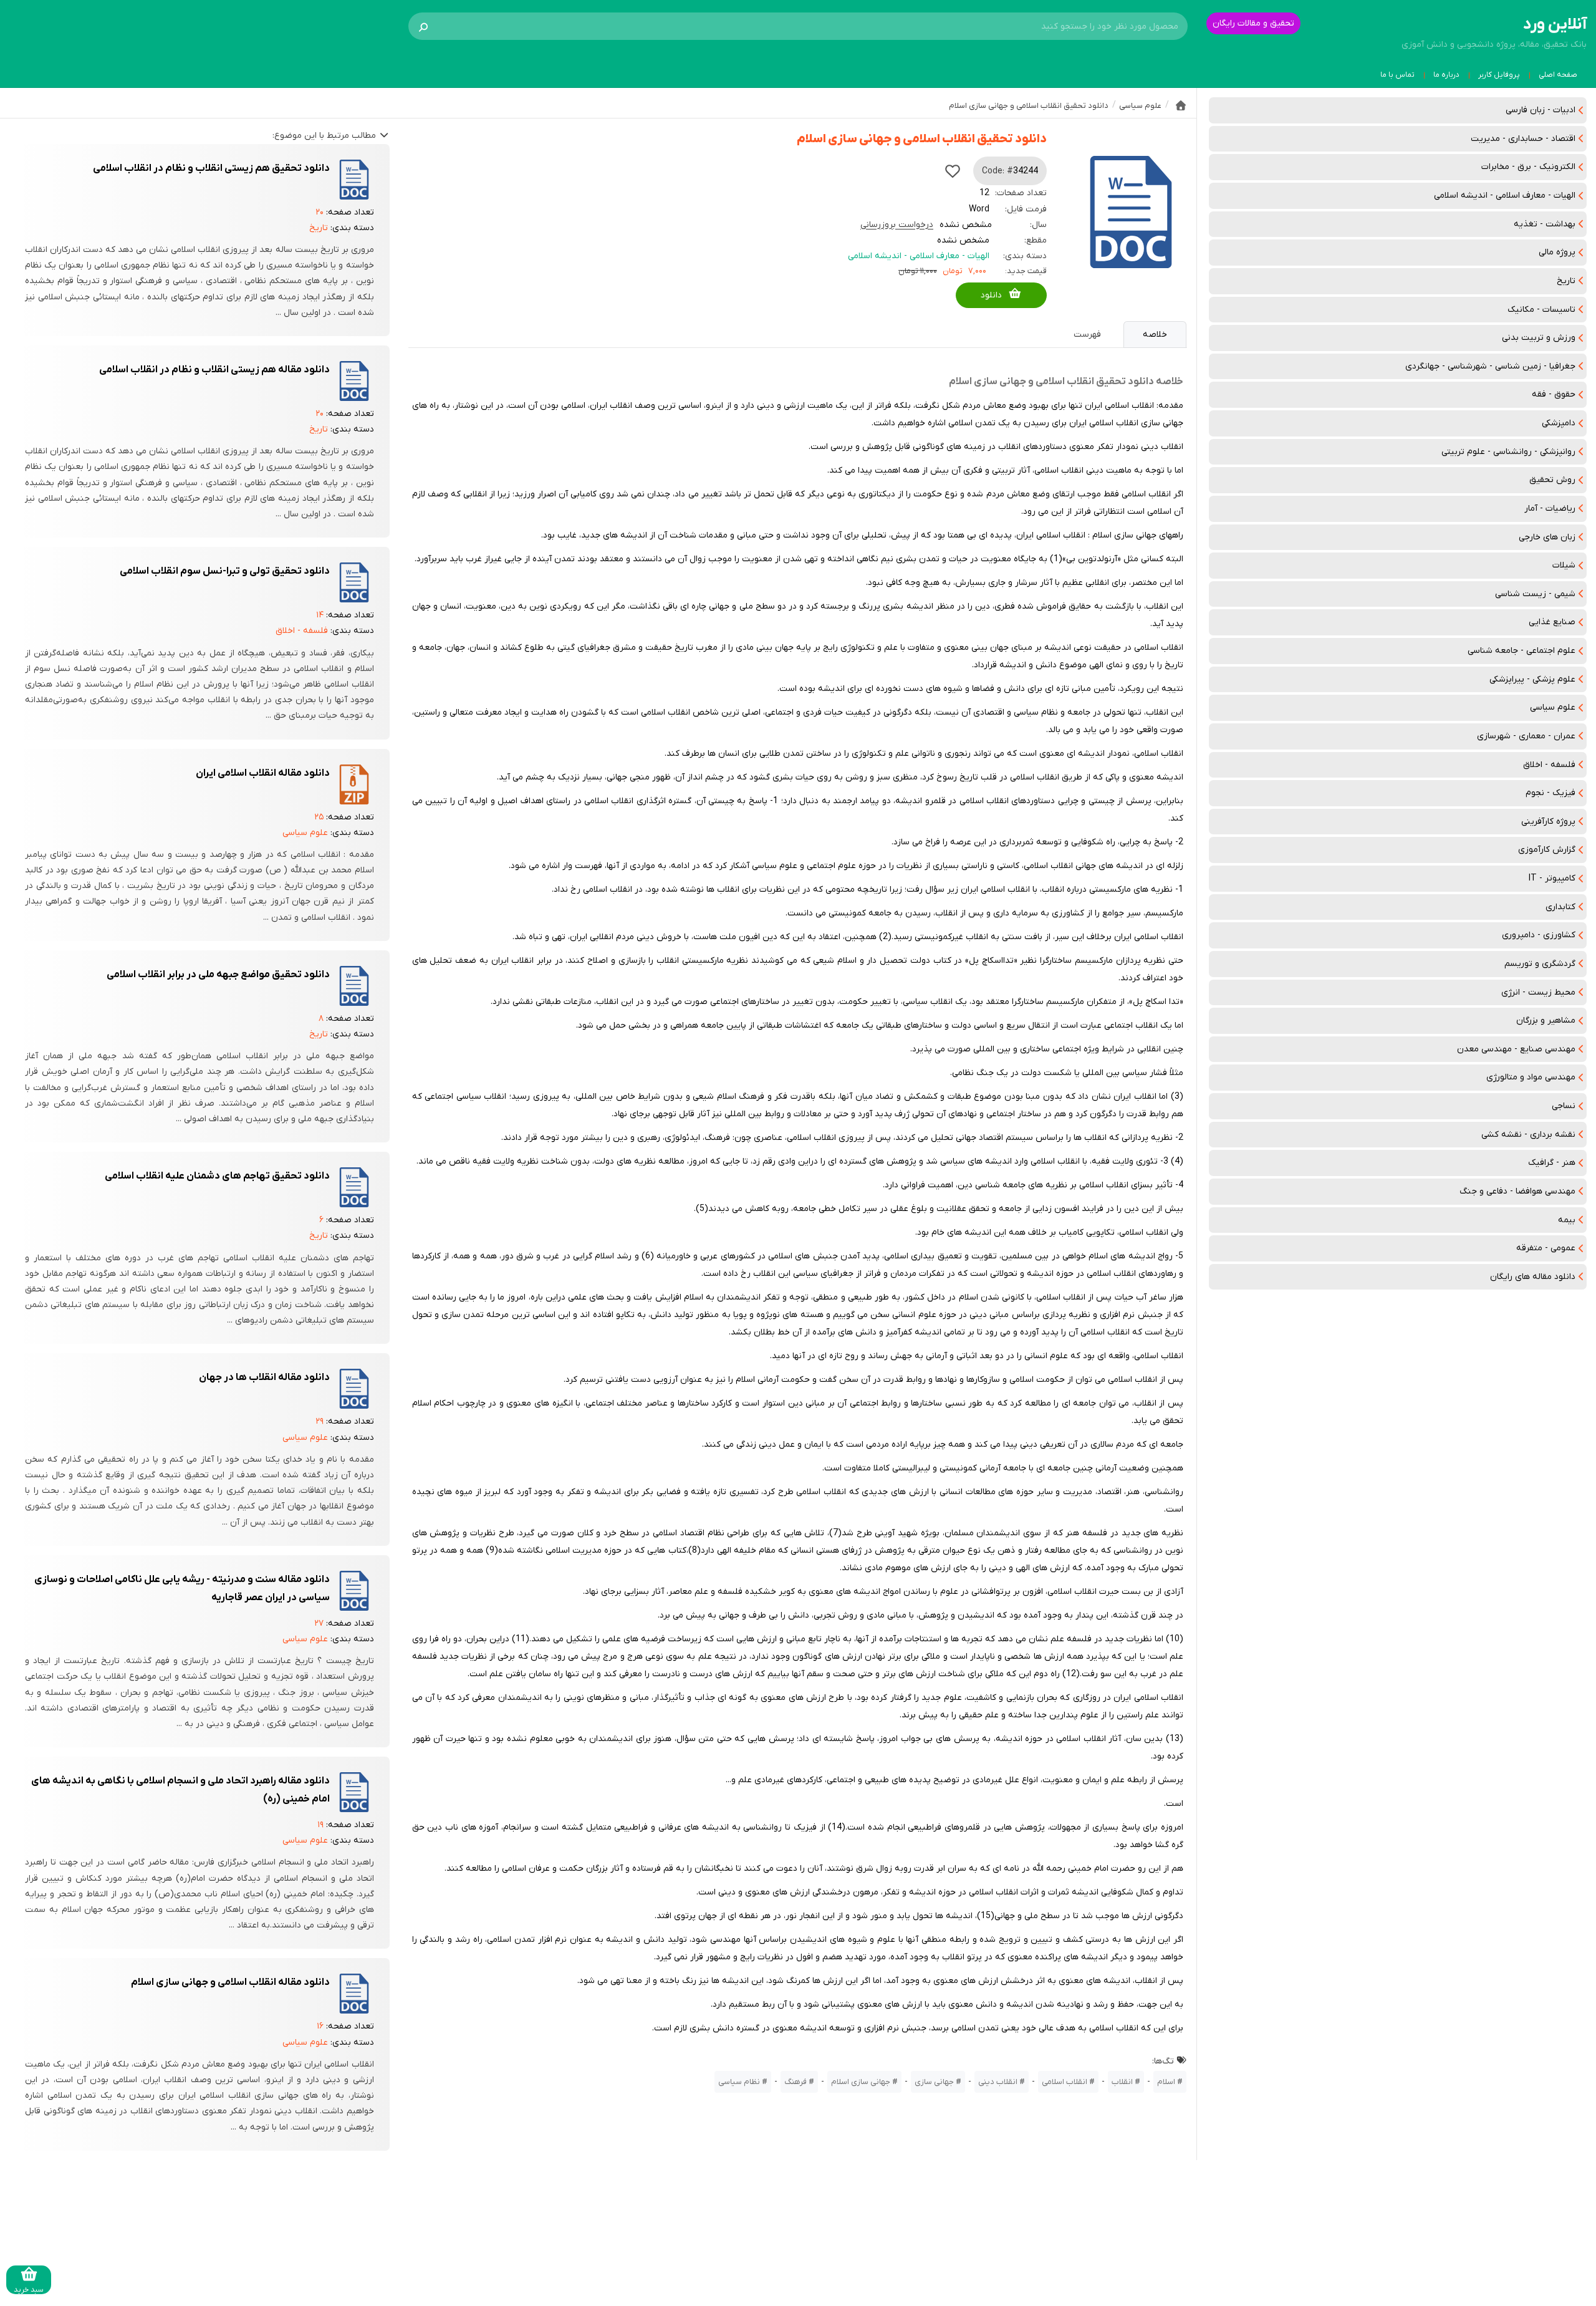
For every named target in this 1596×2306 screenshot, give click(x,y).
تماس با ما (1397, 75)
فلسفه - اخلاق (1549, 765)
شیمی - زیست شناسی (1535, 594)
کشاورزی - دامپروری (1539, 935)
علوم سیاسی (1553, 707)
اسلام (1166, 2082)
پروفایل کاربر (1499, 75)
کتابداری (1560, 907)
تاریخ (1566, 281)
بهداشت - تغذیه (1545, 224)
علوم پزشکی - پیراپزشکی (1532, 679)
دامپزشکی (1559, 423)
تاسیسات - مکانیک (1541, 310)
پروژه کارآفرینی (1548, 822)
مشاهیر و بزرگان (1546, 1020)
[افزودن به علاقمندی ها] (953, 171)
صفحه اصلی (1558, 75)
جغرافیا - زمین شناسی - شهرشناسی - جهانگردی (1490, 366)
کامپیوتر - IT (1552, 878)
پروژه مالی (1557, 252)
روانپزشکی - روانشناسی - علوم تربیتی (1508, 452)
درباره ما (1446, 75)
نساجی (1564, 1106)
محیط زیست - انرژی (1538, 992)
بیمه (1567, 1220)
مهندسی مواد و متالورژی (1531, 1077)
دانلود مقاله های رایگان (1533, 1277)
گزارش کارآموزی (1547, 850)
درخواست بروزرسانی (897, 225)
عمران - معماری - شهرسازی (1526, 736)
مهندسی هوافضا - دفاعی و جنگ (1517, 1191)
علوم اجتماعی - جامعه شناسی (1521, 651)
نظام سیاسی (739, 2082)
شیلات (1564, 565)
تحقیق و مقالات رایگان (1253, 23)
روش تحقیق (1552, 480)
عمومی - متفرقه (1546, 1248)
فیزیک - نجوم (1550, 793)
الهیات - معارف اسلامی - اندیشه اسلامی (1505, 195)
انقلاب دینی (998, 2082)
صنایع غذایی (1552, 622)
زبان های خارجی (1547, 537)
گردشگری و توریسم (1540, 964)
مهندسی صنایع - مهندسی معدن (1516, 1049)
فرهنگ (796, 2082)
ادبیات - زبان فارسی (1541, 110)
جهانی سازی (934, 2082)
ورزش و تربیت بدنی (1539, 338)
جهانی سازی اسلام (861, 2082)
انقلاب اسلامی (1065, 2082)
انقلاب (1122, 2082)
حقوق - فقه (1554, 394)
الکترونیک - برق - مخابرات (1528, 167)
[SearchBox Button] (423, 26)
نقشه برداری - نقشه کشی (1528, 1135)
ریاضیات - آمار (1550, 509)
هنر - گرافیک (1552, 1163)
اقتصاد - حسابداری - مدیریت (1523, 139)
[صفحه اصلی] (1181, 105)
